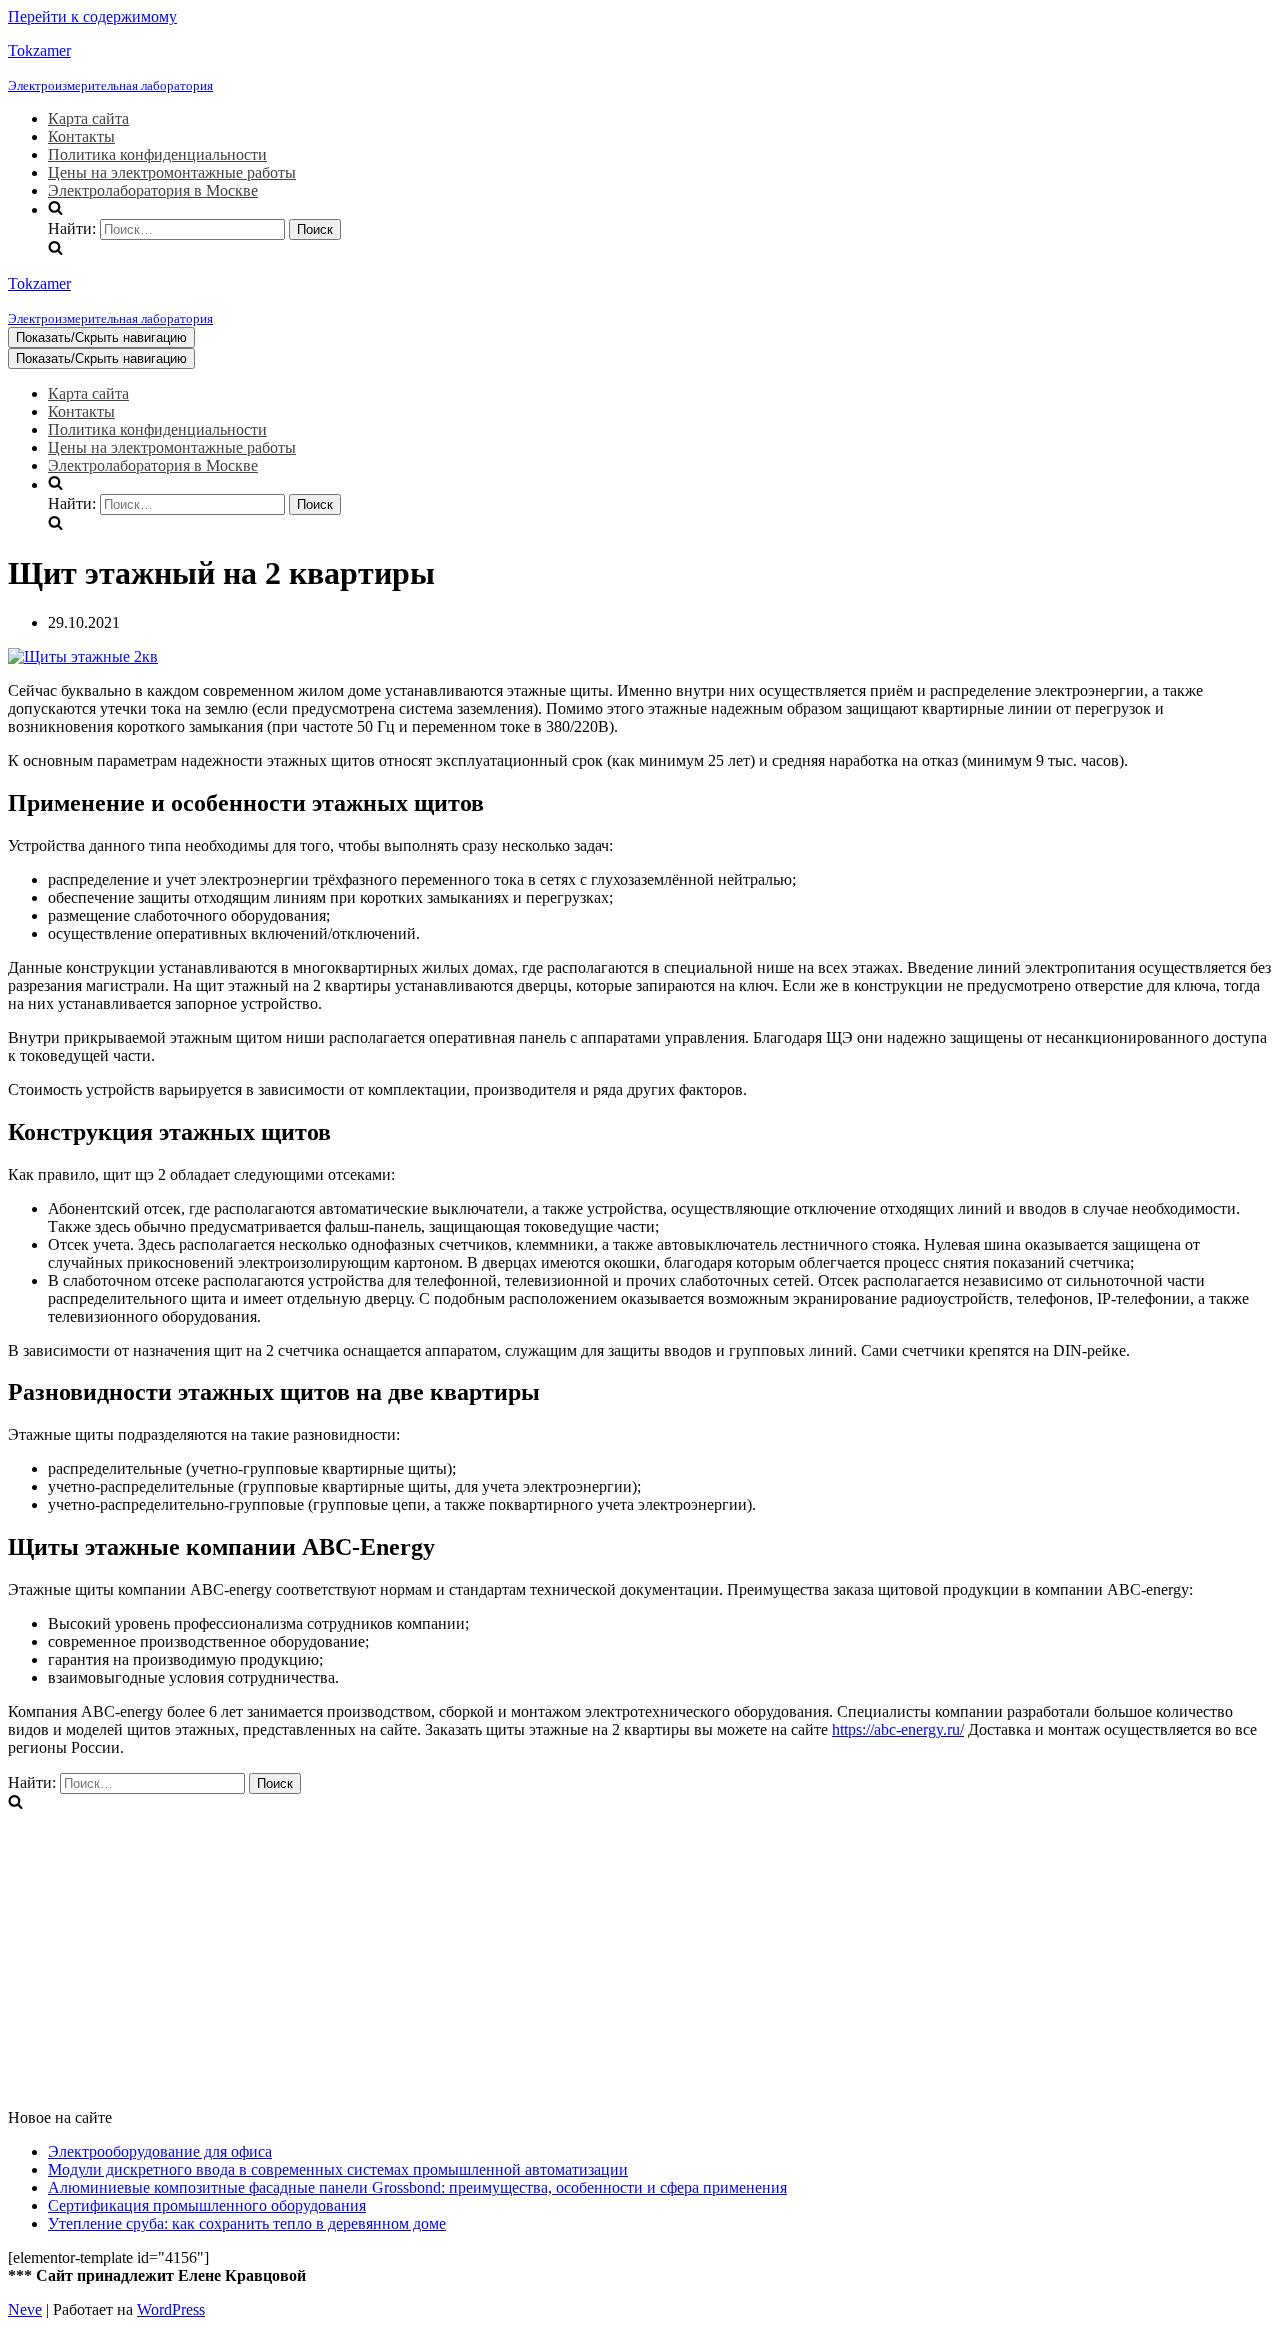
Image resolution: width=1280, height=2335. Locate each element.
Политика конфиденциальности (157, 154)
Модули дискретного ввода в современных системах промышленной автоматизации (338, 2169)
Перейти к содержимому (92, 16)
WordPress (171, 2309)
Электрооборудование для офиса (160, 2151)
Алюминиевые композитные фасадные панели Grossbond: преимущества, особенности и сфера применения (417, 2187)
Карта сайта (88, 118)
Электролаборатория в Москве (153, 190)
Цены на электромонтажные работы (172, 172)
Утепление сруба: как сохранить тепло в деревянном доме (247, 2223)
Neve (25, 2309)
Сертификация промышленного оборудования (207, 2205)
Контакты (81, 136)
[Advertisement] (608, 1953)
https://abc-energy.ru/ (898, 1729)
